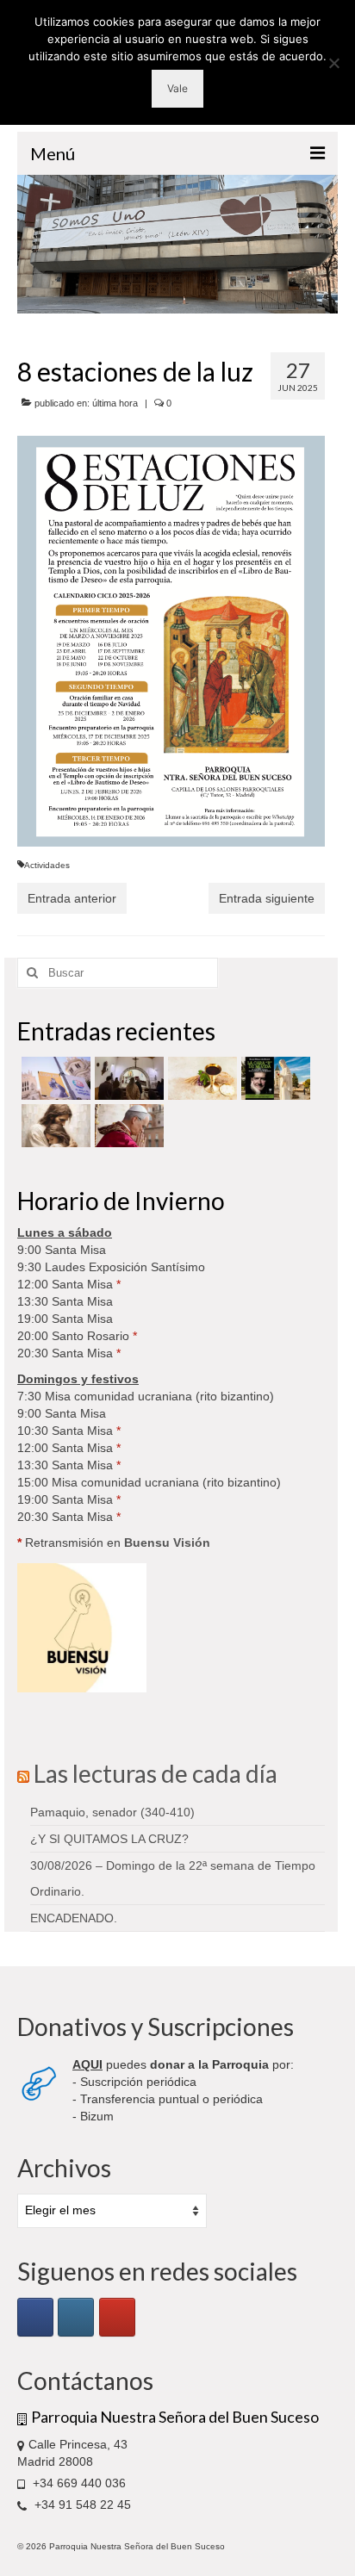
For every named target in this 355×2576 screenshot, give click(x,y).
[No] (333, 63)
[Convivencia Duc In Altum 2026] (127, 1078)
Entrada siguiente (267, 898)
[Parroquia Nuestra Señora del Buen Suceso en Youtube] (117, 2317)
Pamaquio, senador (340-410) (112, 1812)
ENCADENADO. (74, 1918)
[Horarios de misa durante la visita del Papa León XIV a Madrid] (54, 1078)
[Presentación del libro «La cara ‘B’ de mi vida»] (274, 1078)
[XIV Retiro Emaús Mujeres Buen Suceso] (54, 1126)
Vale (177, 88)
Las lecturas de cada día (156, 1773)
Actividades (47, 865)
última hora (115, 403)
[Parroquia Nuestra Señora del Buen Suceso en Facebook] (35, 2317)
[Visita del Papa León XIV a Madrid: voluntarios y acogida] (127, 1126)
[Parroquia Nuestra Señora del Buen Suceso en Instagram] (76, 2317)
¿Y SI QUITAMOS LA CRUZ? (109, 1839)
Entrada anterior (72, 898)
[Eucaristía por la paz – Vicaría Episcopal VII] (200, 1078)
